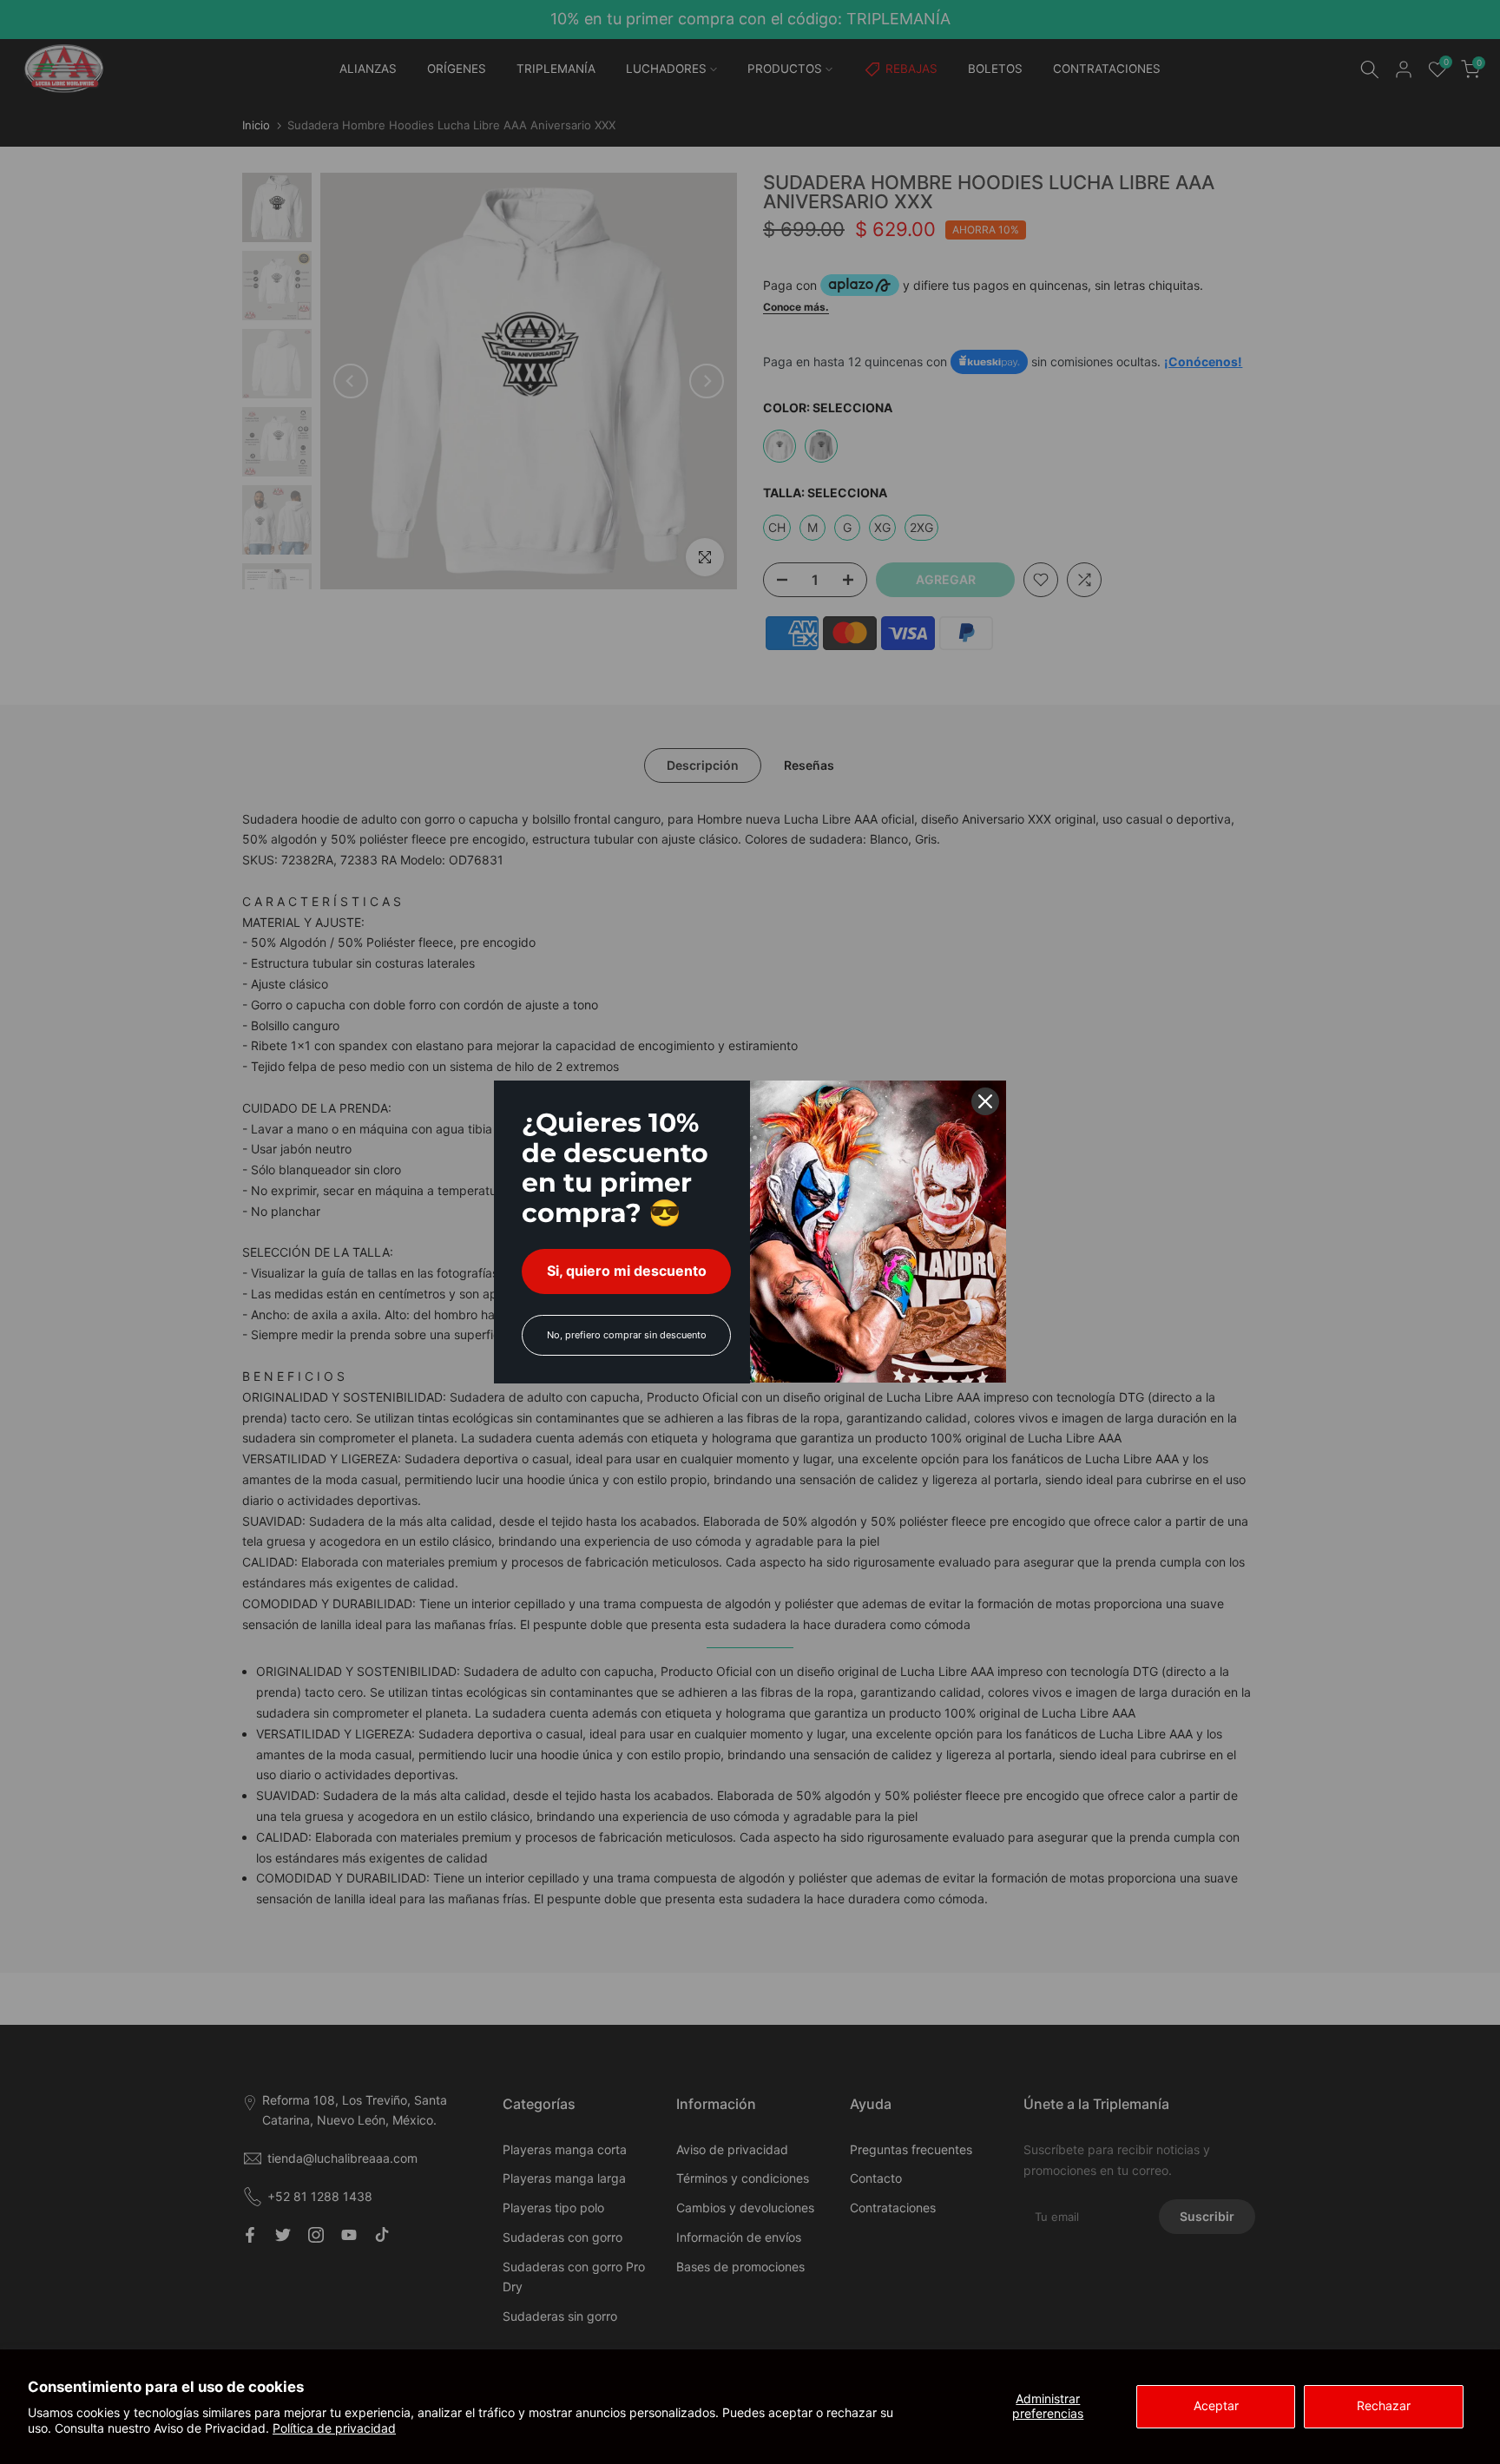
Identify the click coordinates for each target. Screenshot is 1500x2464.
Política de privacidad (334, 2428)
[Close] (985, 1101)
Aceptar (1216, 2405)
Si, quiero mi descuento (627, 1271)
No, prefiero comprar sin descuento (627, 1335)
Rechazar (1384, 2405)
